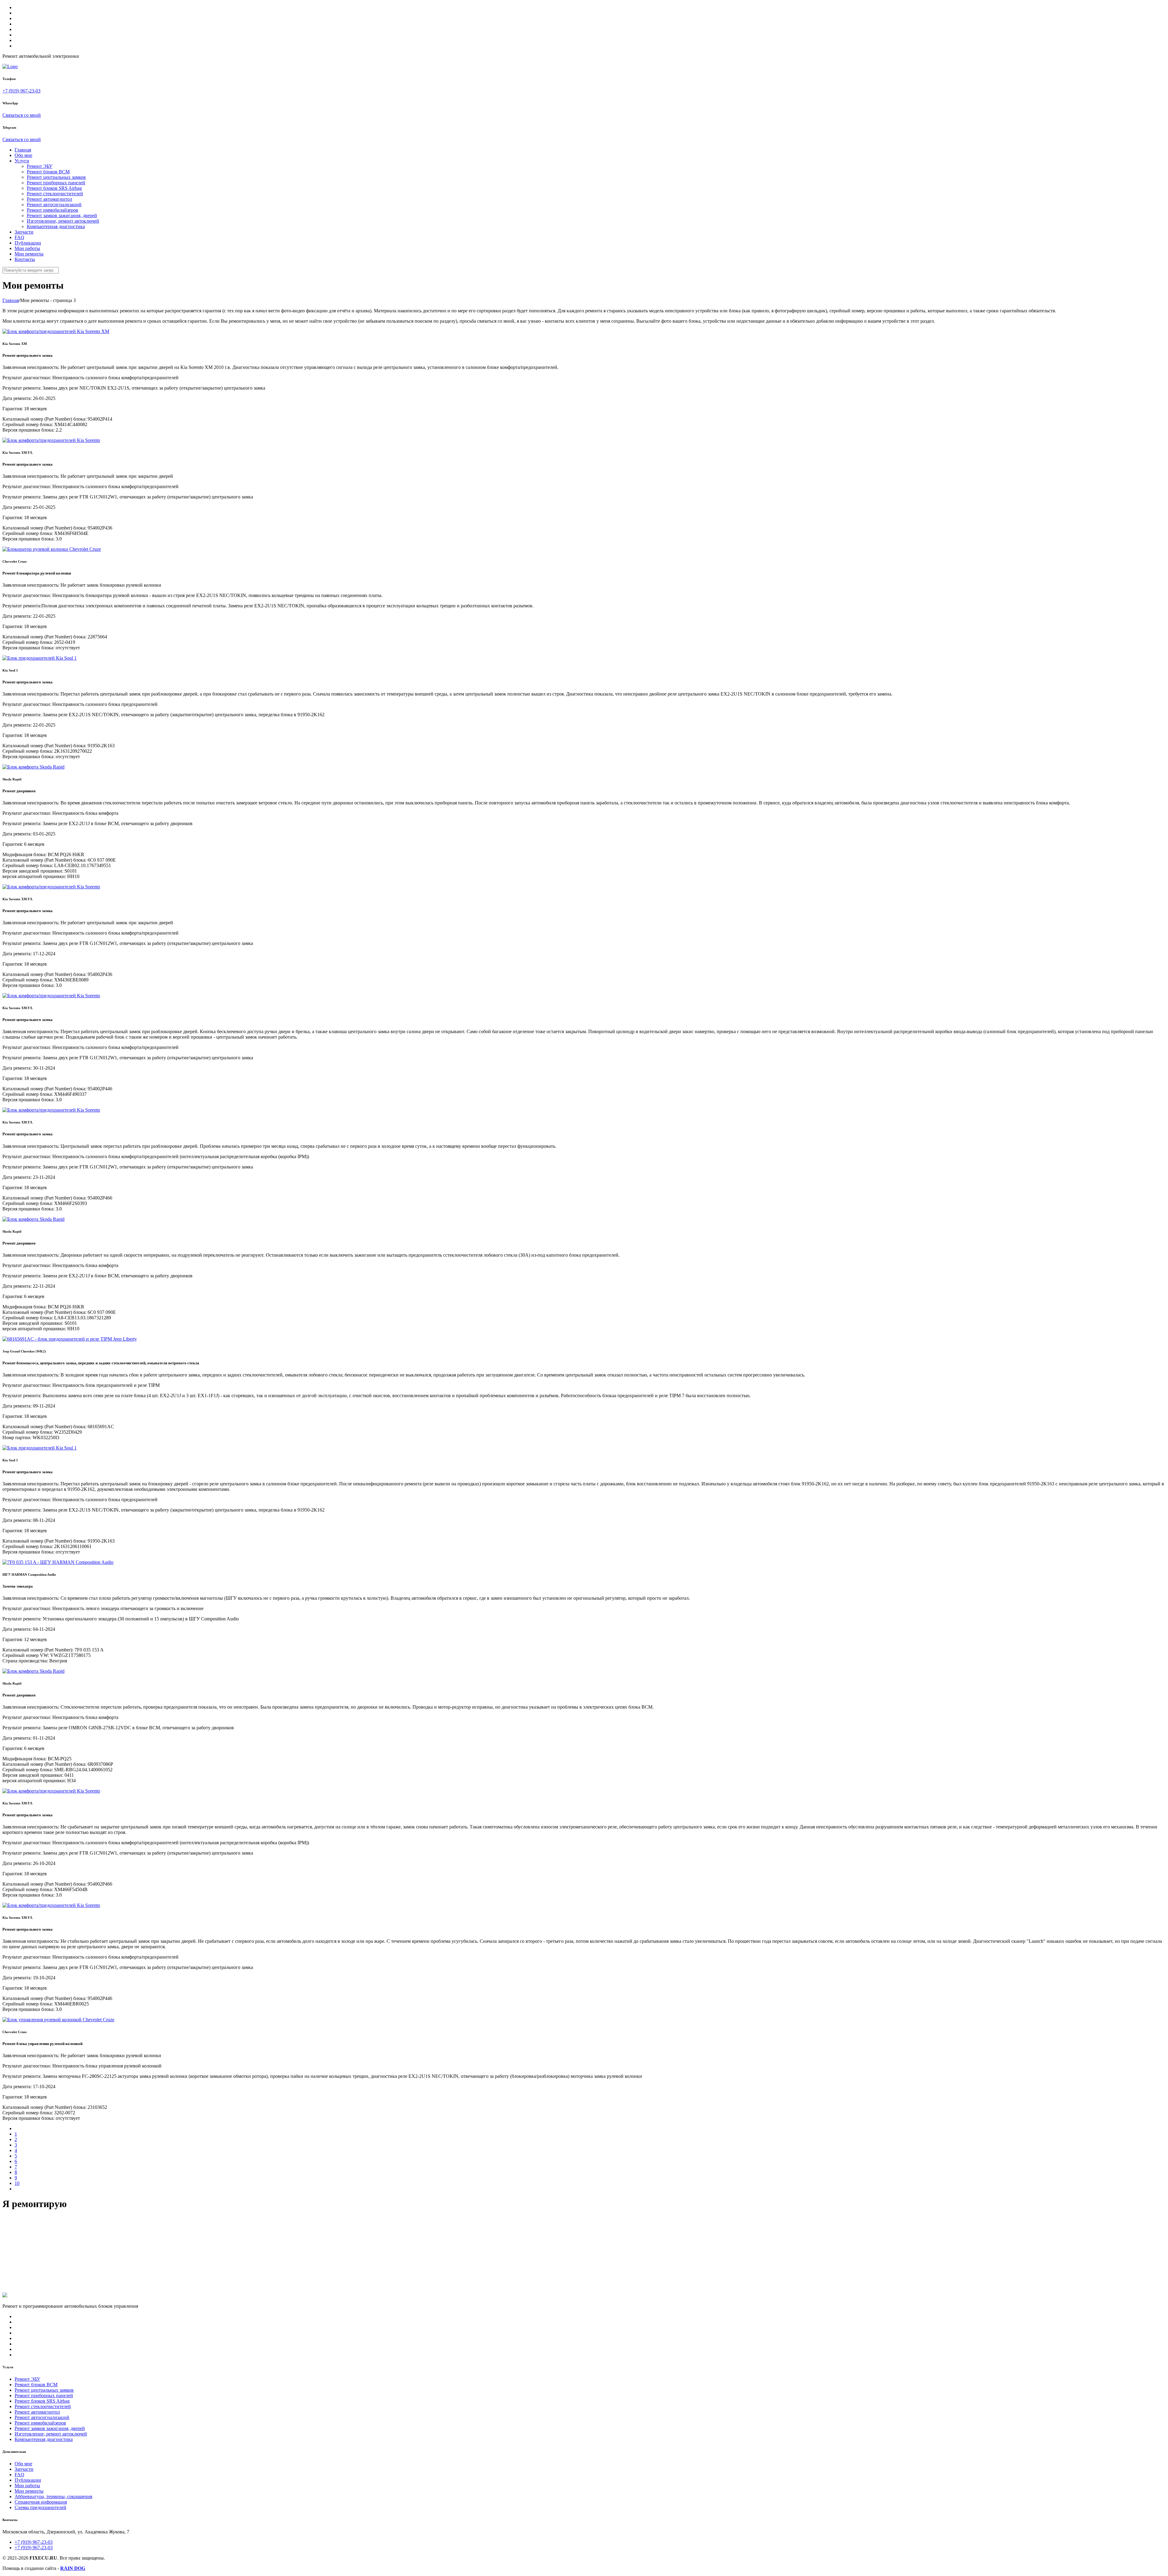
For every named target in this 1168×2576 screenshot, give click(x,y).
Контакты (25, 259)
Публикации (28, 243)
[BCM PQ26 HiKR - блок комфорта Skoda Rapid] (33, 767)
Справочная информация (41, 2502)
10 (17, 2183)
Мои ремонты (29, 254)
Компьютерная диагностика (56, 226)
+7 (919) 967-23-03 (21, 91)
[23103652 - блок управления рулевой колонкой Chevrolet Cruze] (58, 2020)
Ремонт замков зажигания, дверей (62, 215)
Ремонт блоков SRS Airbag (54, 188)
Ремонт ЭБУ (40, 166)
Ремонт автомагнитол (49, 199)
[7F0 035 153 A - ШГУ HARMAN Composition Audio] (58, 1562)
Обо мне (23, 155)
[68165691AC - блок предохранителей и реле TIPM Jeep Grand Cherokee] (70, 1339)
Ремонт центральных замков (56, 177)
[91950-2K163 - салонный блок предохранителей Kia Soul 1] (40, 658)
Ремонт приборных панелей (56, 183)
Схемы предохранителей (40, 2507)
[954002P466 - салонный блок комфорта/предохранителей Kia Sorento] (51, 1110)
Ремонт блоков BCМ (48, 172)
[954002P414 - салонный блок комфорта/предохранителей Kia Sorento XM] (56, 331)
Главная (23, 150)
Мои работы (27, 248)
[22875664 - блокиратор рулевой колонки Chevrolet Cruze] (52, 549)
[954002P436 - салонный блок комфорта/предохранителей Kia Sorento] (51, 440)
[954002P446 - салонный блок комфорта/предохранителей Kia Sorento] (51, 996)
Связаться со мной (22, 115)
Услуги (22, 161)
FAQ (19, 237)
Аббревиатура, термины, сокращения (53, 2496)
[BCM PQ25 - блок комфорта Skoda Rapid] (33, 1671)
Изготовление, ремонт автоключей (63, 221)
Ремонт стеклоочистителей (55, 194)
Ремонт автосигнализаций (54, 205)
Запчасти (24, 232)
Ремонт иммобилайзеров (52, 210)
